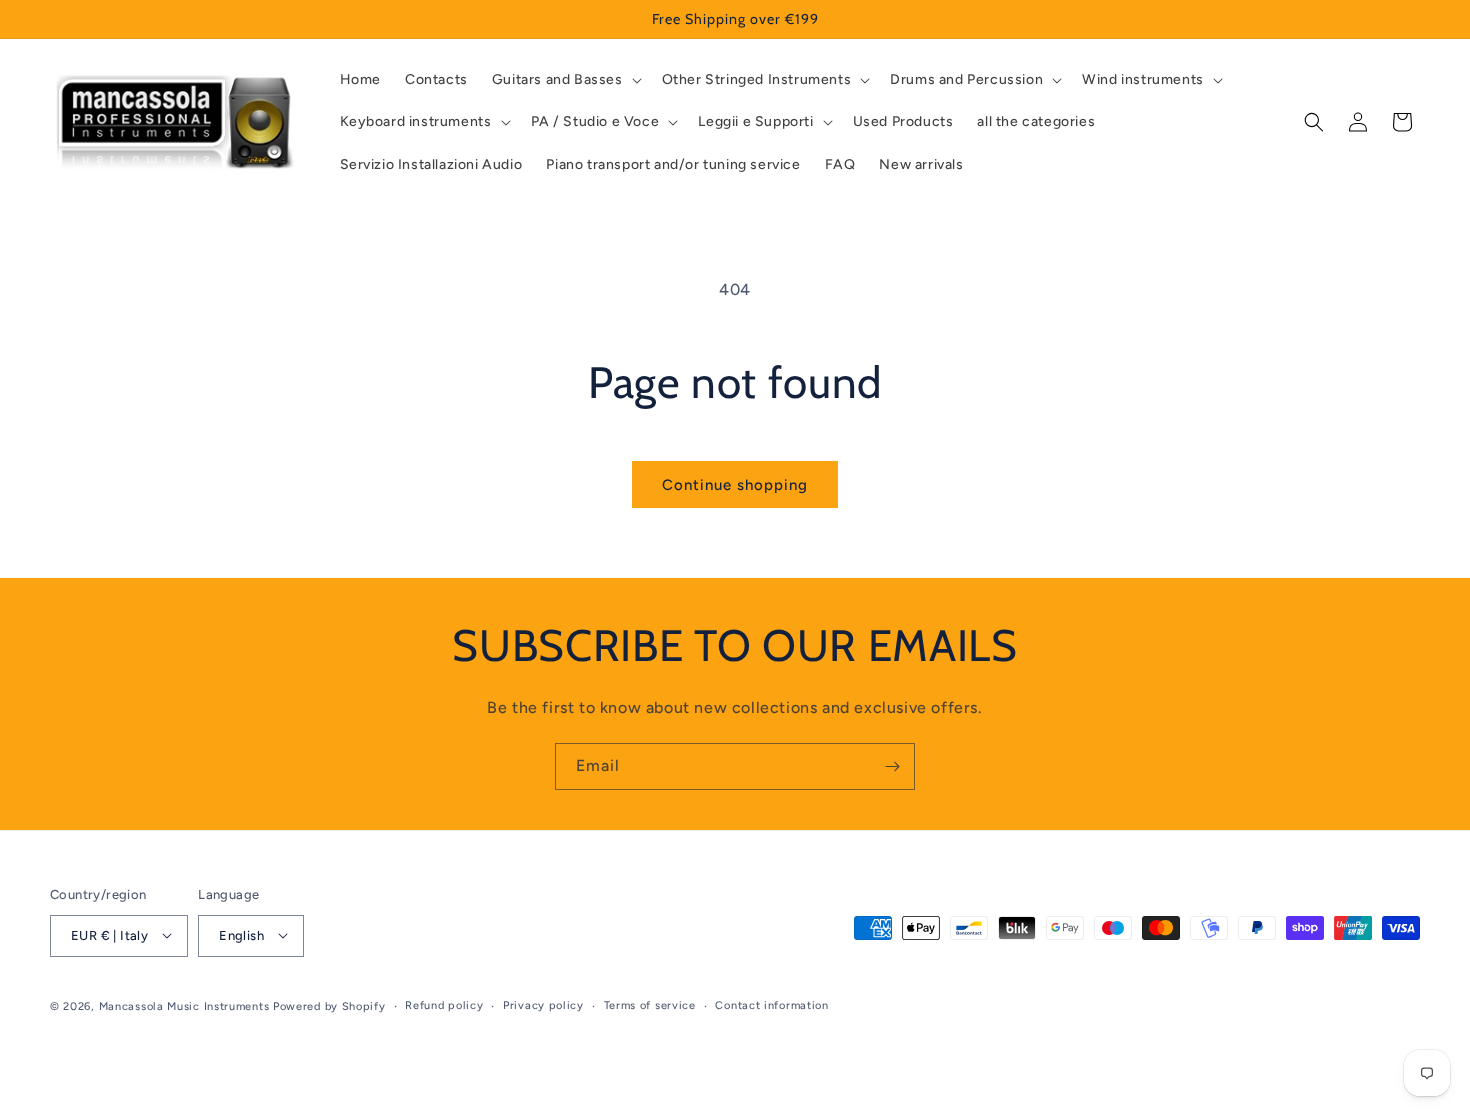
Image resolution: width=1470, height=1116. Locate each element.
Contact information (771, 1004)
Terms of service (650, 1004)
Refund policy (444, 1004)
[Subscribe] (892, 766)
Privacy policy (543, 1004)
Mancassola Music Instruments (184, 1005)
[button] (565, 80)
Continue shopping (735, 485)
